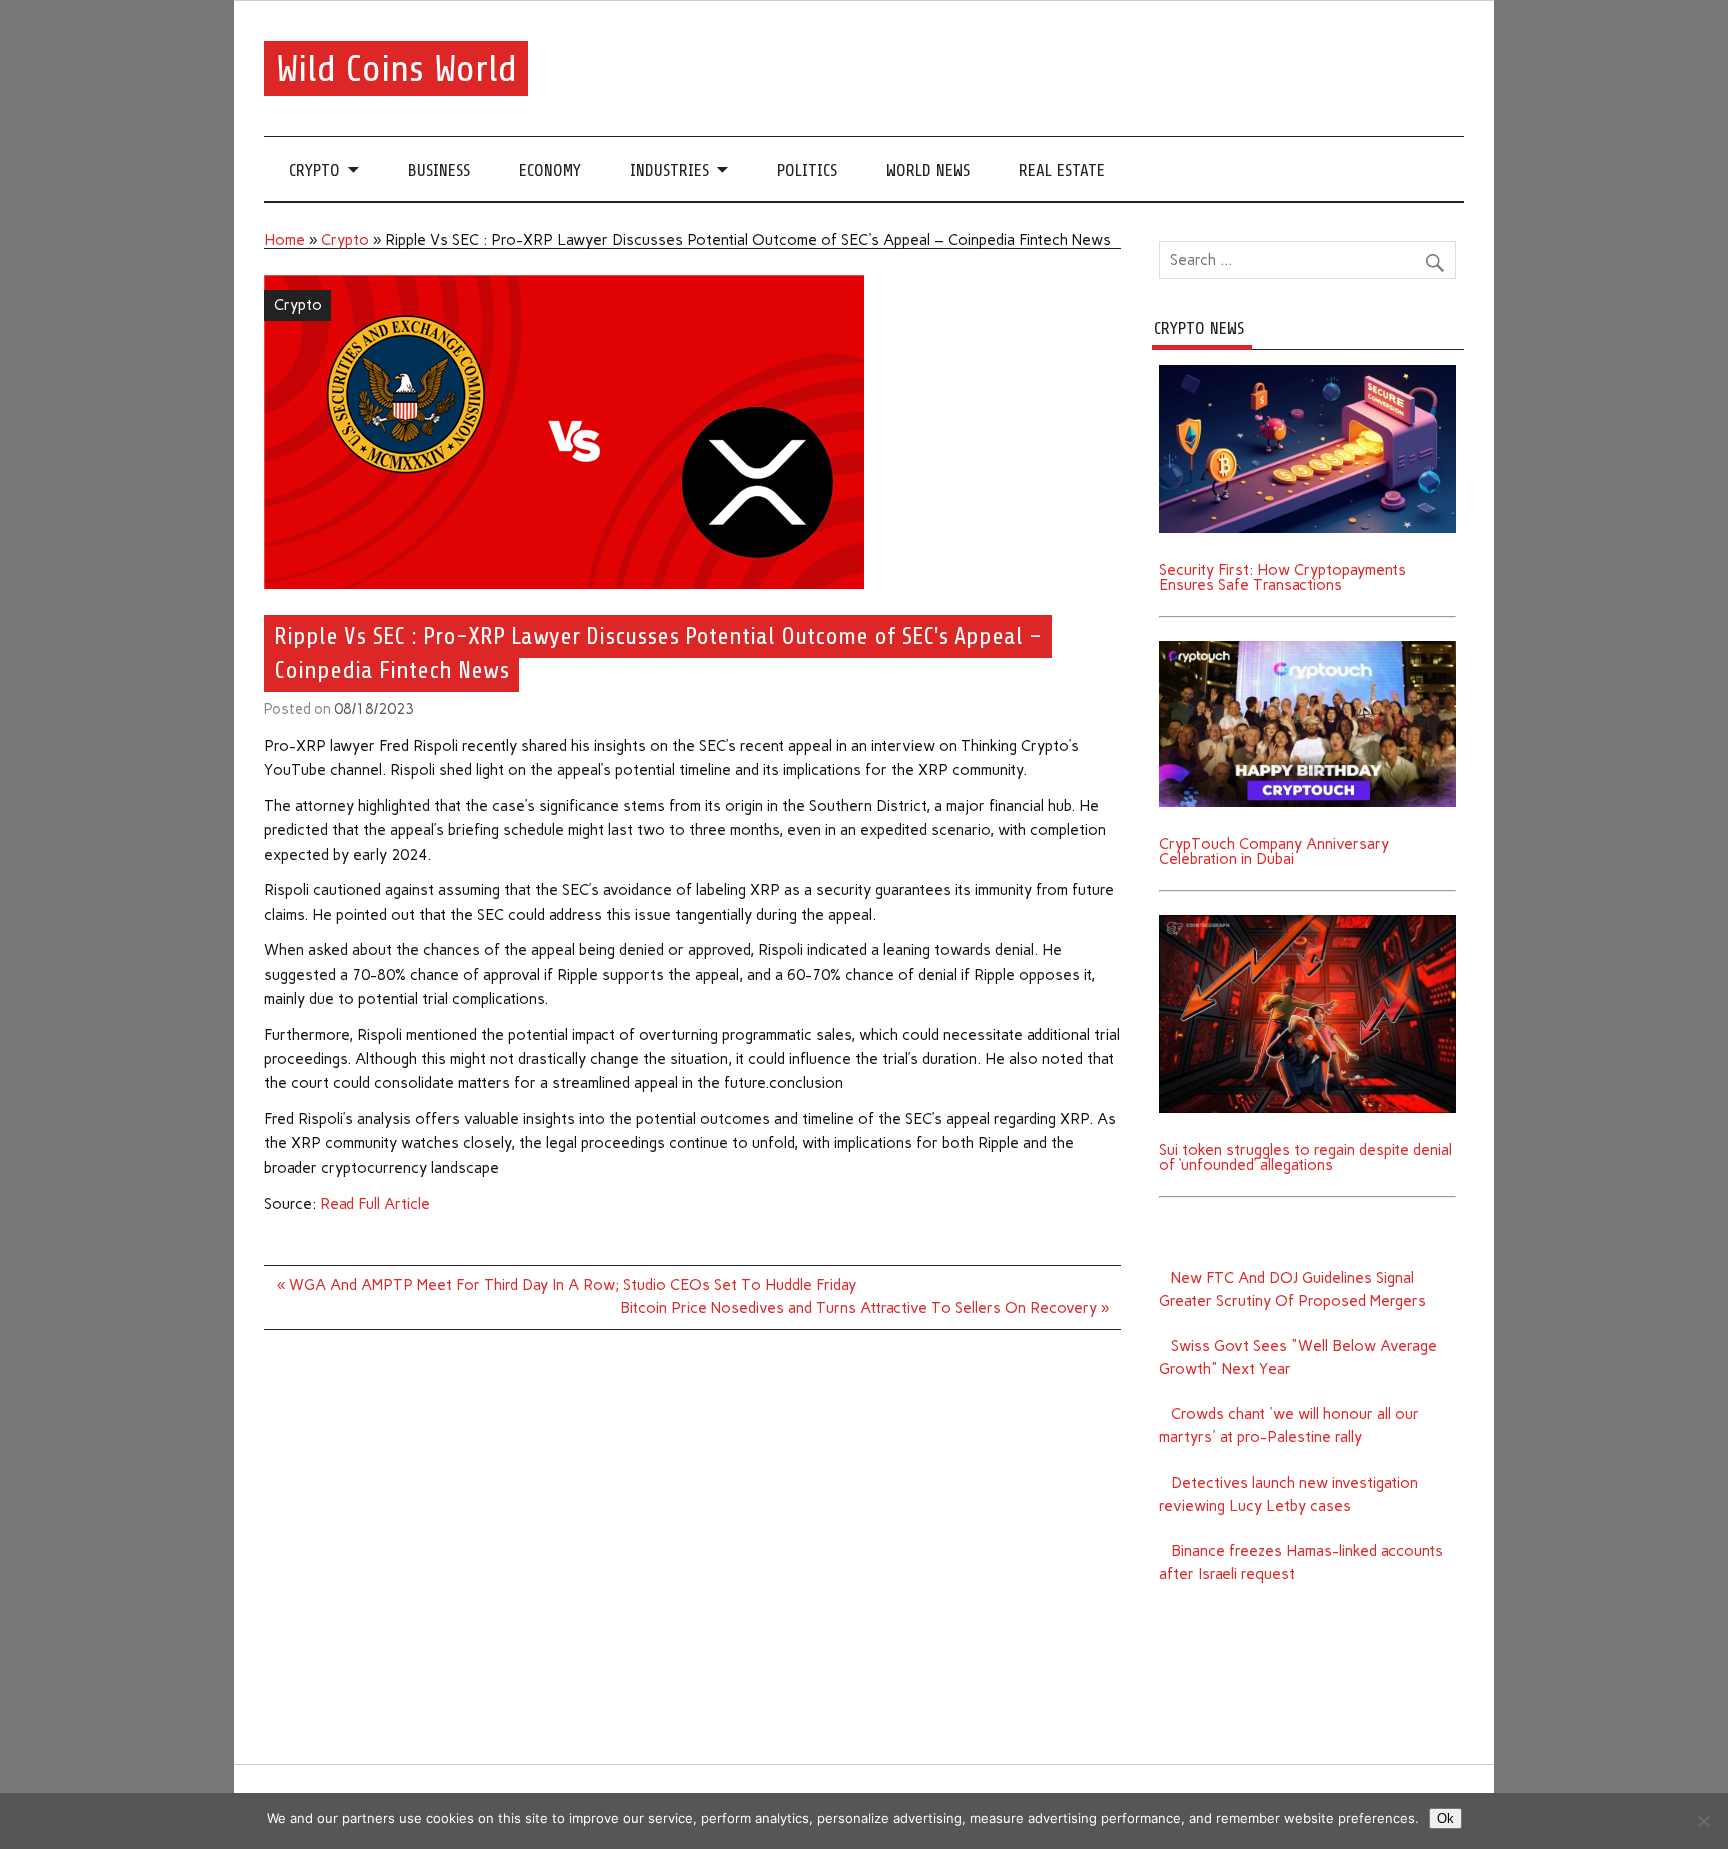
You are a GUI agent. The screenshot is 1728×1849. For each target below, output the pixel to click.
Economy (550, 170)
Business (439, 170)
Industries (669, 170)
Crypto (314, 170)
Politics (807, 170)
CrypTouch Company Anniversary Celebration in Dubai (1274, 851)
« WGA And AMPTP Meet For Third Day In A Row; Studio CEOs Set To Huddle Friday (566, 1285)
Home (284, 240)
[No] (1703, 1821)
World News (928, 170)
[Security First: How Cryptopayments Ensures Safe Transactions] (1307, 372)
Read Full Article (375, 1204)
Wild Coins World (396, 68)
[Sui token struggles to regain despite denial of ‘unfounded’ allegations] (1307, 922)
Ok (1445, 1818)
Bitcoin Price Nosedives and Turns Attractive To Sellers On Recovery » (864, 1308)
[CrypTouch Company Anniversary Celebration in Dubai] (1307, 648)
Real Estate (1062, 170)
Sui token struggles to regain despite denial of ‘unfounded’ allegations (1305, 1157)
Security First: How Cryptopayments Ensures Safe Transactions (1282, 577)
